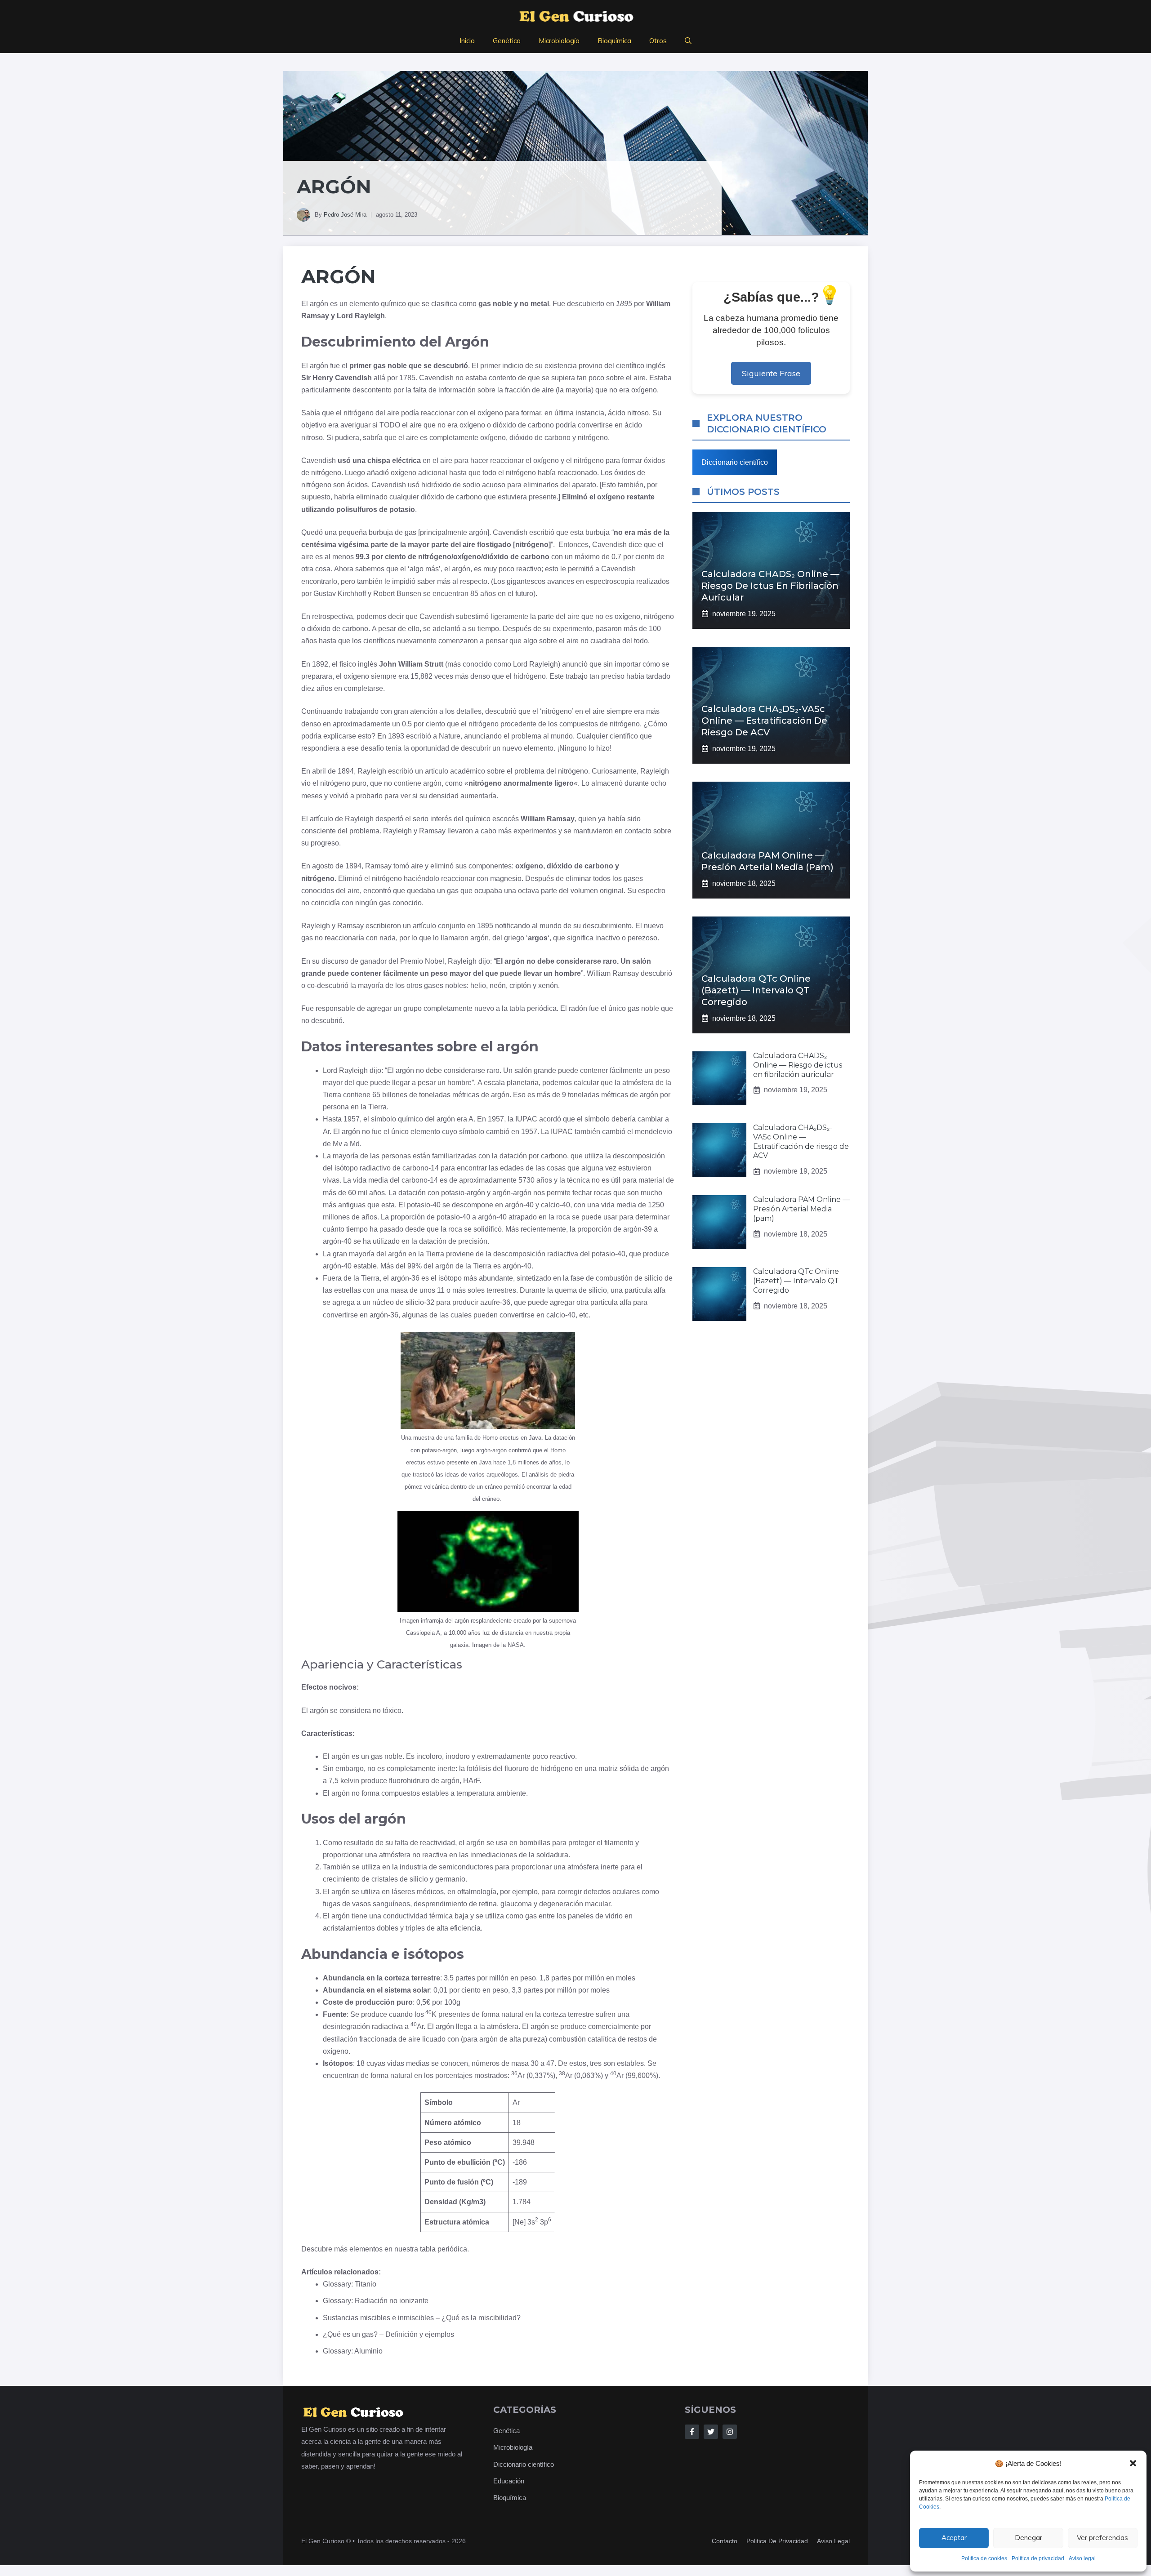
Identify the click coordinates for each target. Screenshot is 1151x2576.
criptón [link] (520, 985)
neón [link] (498, 985)
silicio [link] (654, 1278)
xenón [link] (548, 985)
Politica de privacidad (777, 2541)
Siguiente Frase (771, 373)
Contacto (725, 2541)
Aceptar (954, 2538)
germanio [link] (450, 1879)
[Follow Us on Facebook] (692, 2432)
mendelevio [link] (654, 1132)
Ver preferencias (1102, 2538)
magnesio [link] (506, 879)
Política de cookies (984, 2558)
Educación (509, 2481)
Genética (507, 41)
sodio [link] (471, 485)
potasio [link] (402, 509)
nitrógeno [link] (359, 413)
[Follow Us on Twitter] (711, 2432)
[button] (1133, 2463)
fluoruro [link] (517, 1768)
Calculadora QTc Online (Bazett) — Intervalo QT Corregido (756, 990)
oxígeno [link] (644, 390)
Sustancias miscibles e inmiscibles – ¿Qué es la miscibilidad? (422, 2318)
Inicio (467, 41)
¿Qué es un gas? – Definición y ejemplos (388, 2334)
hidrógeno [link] (530, 676)
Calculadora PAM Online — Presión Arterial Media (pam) (801, 1209)
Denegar (1028, 2538)
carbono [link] (541, 425)
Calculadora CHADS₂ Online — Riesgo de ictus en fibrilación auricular (770, 586)
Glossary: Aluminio (353, 2351)
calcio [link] (550, 1205)
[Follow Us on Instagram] (730, 2432)
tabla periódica (444, 2249)
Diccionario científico (735, 462)
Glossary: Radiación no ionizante (376, 2301)
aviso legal (833, 2541)
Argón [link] (338, 276)
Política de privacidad (1038, 2558)
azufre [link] (490, 1302)
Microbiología (559, 41)
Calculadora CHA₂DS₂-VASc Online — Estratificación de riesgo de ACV (764, 721)
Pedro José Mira (345, 215)
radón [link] (578, 1008)
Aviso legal (1082, 2558)
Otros (658, 41)
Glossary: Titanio (350, 2284)
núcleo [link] (383, 1302)
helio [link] (478, 985)
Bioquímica (614, 41)
